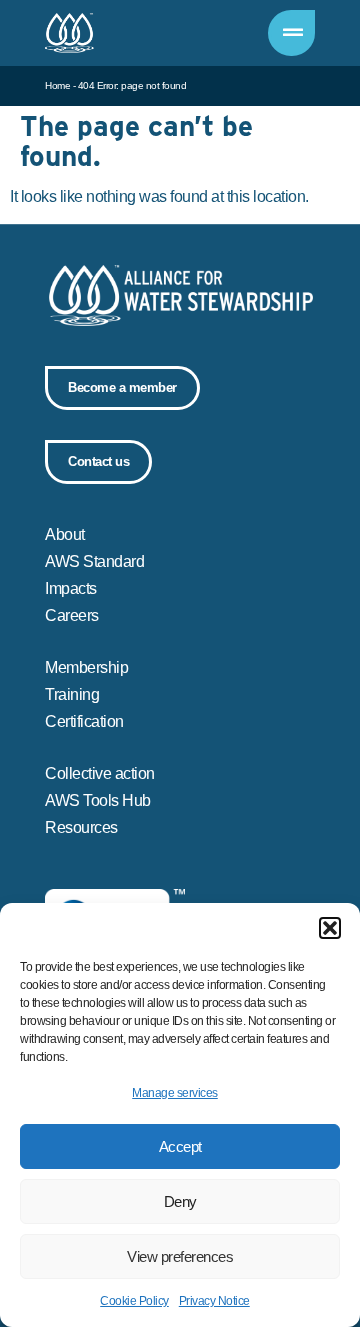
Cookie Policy (134, 1301)
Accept (180, 1146)
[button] (330, 928)
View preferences (180, 1256)
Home (57, 85)
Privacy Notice (214, 1301)
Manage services (175, 1093)
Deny (180, 1201)
